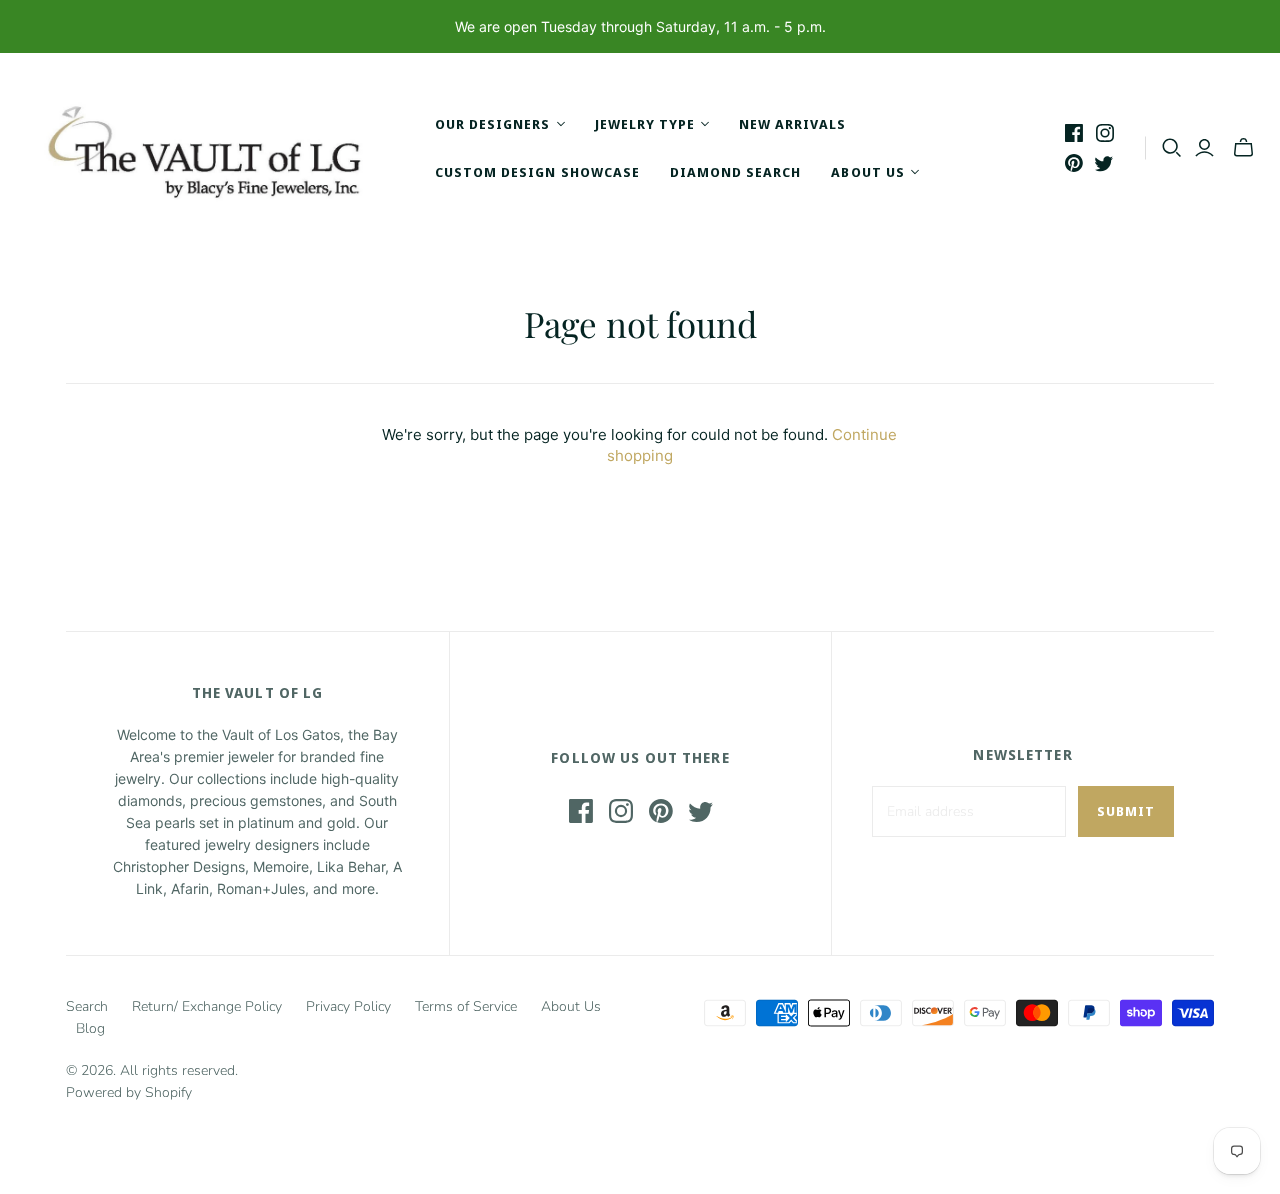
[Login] (1204, 148)
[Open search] (1172, 148)
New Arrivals (792, 124)
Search (87, 1006)
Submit (1126, 811)
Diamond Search (736, 172)
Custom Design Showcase (537, 172)
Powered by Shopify (129, 1092)
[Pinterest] (1074, 163)
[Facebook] (1074, 133)
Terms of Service (466, 1006)
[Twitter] (1104, 163)
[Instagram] (1105, 133)
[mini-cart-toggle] (1243, 148)
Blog (90, 1028)
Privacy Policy (348, 1006)
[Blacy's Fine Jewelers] (215, 148)
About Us (571, 1006)
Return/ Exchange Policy (207, 1006)
